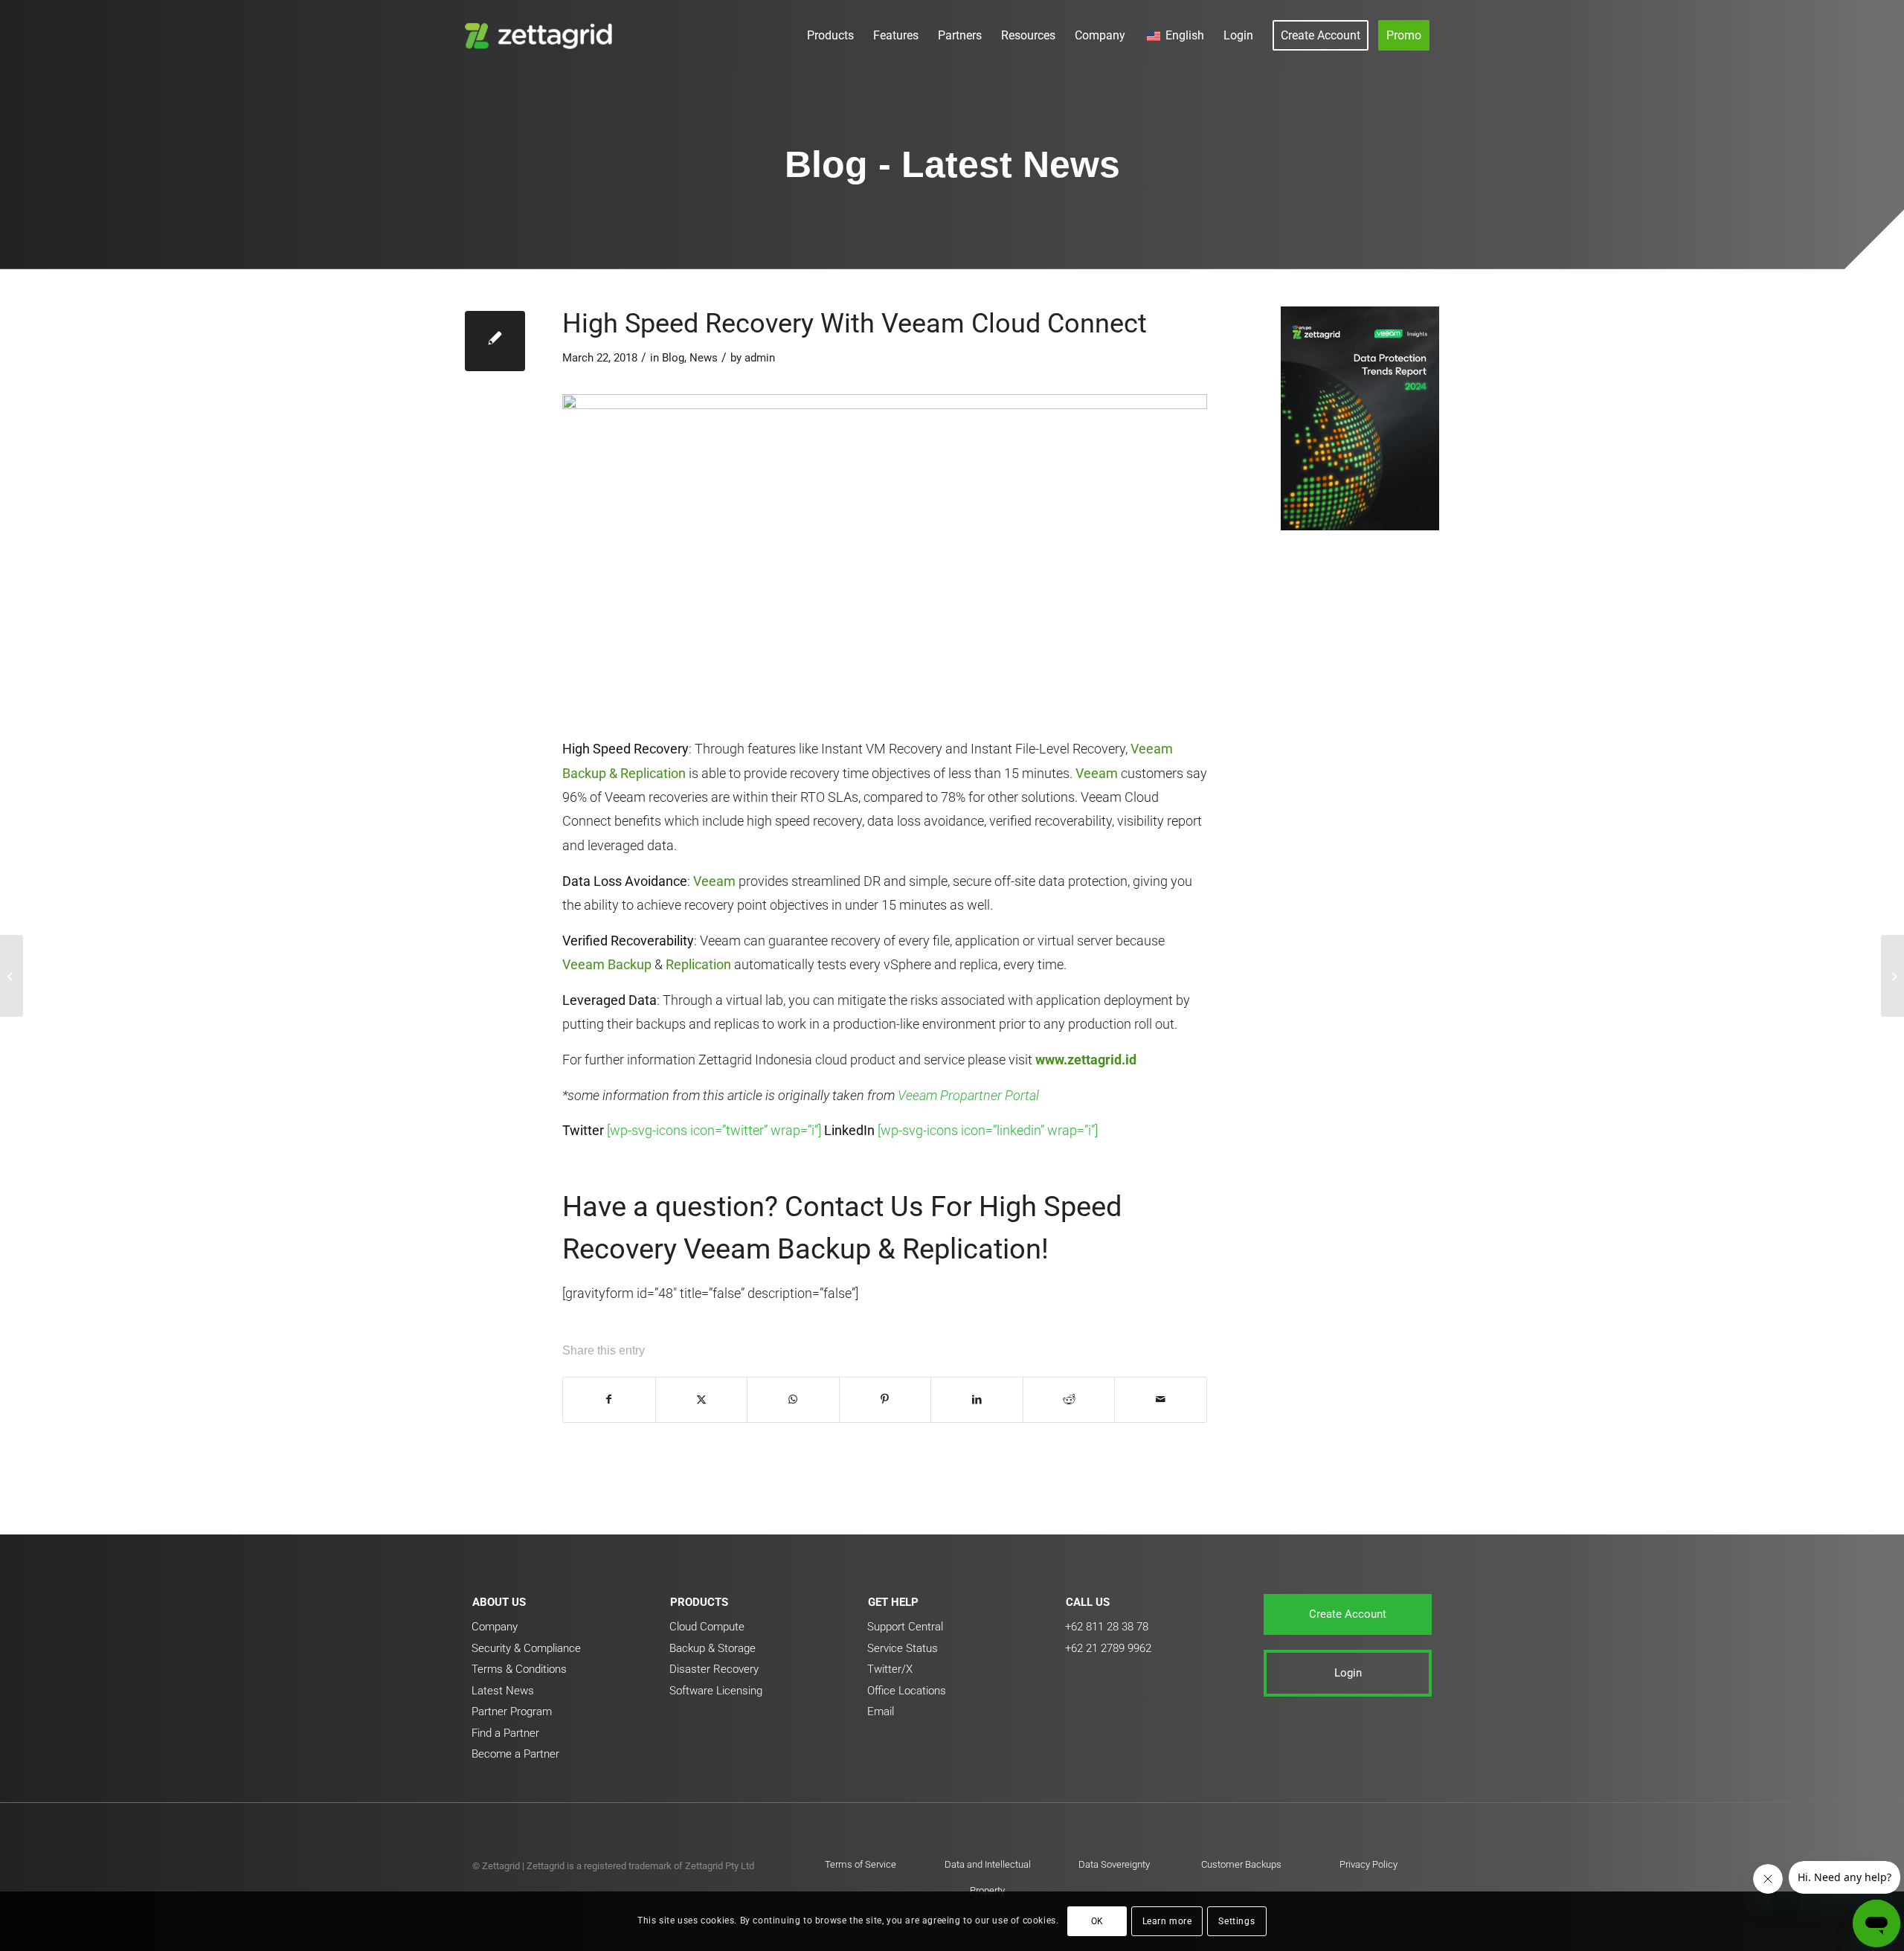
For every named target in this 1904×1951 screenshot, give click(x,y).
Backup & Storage (713, 1648)
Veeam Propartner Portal (968, 1095)
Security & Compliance (526, 1648)
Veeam (1097, 773)
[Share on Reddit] (1069, 1400)
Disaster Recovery (714, 1669)
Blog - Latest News (952, 164)
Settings (1236, 1921)
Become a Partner (515, 1754)
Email (881, 1711)
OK (1097, 1921)
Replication (698, 964)
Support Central (905, 1627)
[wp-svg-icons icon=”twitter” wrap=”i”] (714, 1130)
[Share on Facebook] (609, 1400)
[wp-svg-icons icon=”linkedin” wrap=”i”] (988, 1130)
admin (760, 358)
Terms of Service (861, 1864)
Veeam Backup (607, 964)
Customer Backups (1241, 1864)
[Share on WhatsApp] (793, 1400)
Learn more (1167, 1921)
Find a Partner (505, 1733)
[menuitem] (830, 35)
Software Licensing (716, 1691)
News (704, 358)
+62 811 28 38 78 (1107, 1627)
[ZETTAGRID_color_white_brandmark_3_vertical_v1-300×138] (542, 35)
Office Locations (907, 1691)
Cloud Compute (707, 1627)
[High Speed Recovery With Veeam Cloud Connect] (495, 341)
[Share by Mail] (1161, 1400)
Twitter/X (890, 1669)
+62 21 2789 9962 (1108, 1648)
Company (495, 1627)
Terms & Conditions (519, 1669)
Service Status (903, 1648)
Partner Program (512, 1711)
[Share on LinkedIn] (977, 1400)
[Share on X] (702, 1400)
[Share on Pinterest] (885, 1400)
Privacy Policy (1368, 1864)
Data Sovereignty (1114, 1864)
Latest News (503, 1691)
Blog (673, 358)
